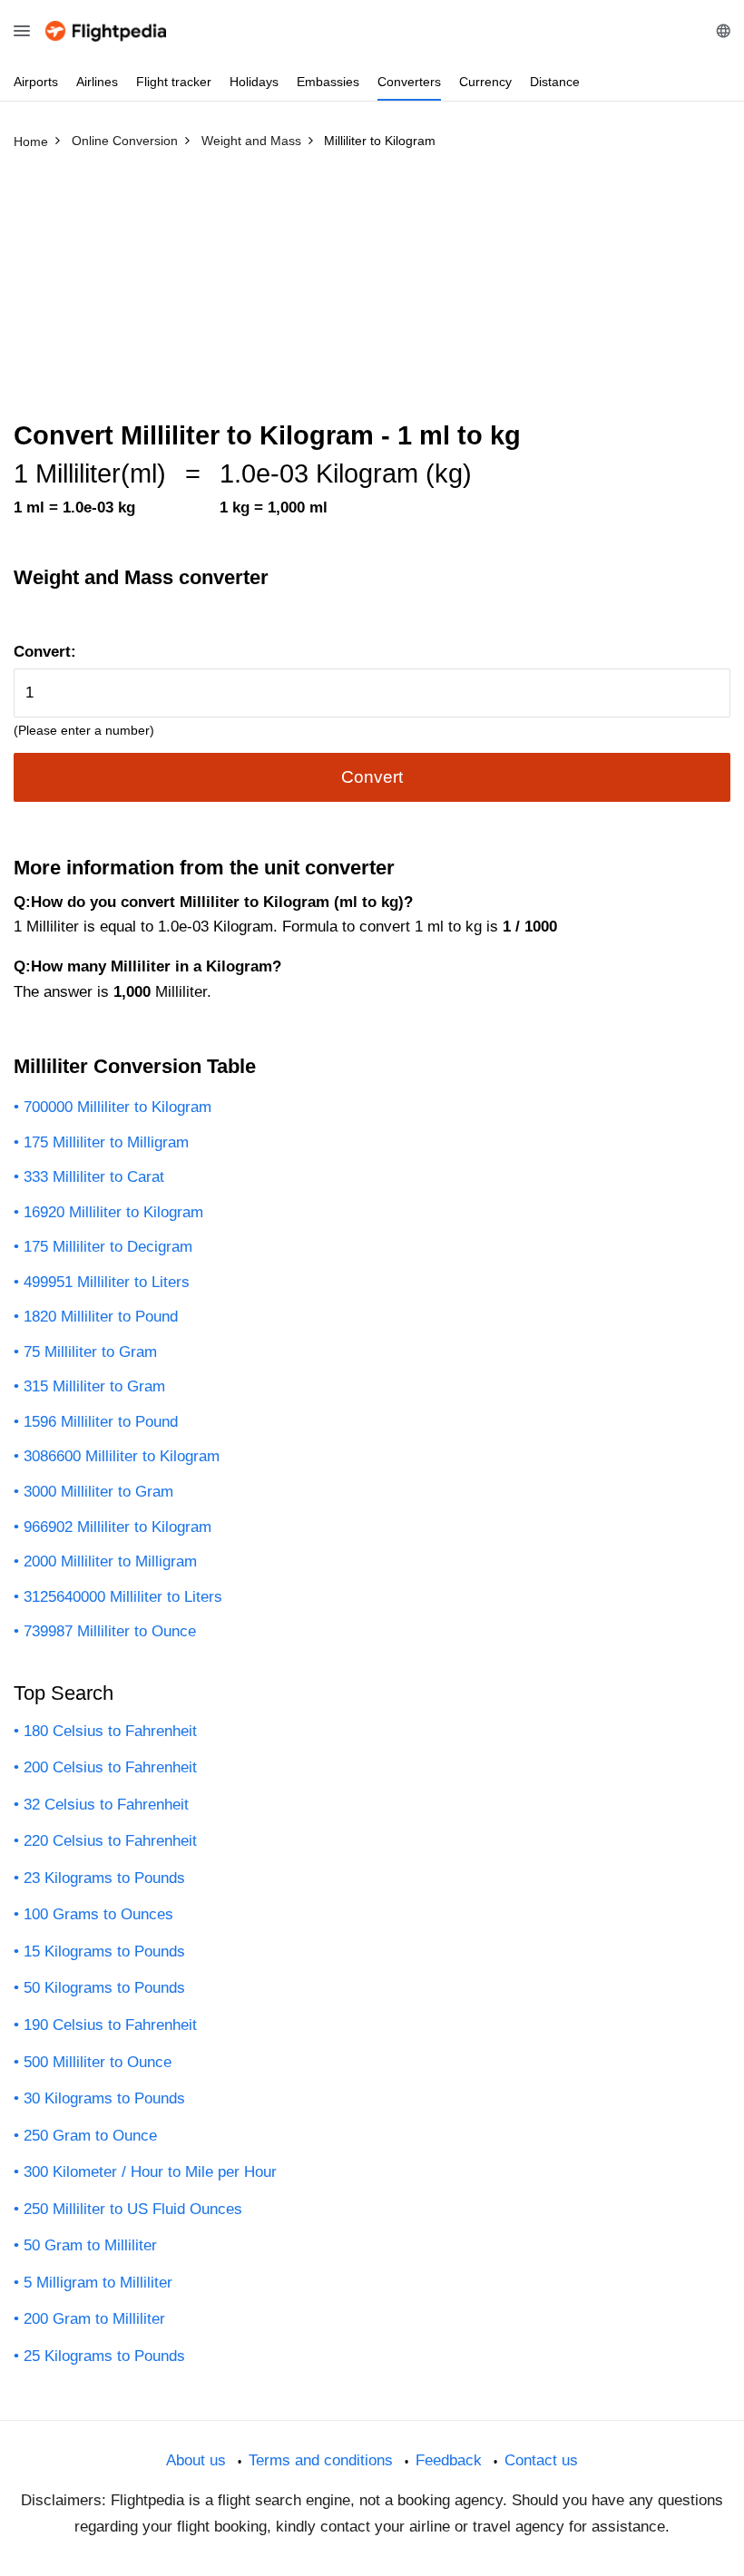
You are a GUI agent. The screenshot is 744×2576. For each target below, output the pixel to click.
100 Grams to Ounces (98, 1914)
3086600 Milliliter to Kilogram (122, 1456)
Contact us (541, 2460)
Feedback (449, 2460)
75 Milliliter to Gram (90, 1352)
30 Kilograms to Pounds (104, 2098)
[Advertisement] (372, 293)
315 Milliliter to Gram (94, 1386)
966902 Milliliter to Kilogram (117, 1527)
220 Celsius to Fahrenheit (110, 1841)
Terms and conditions (321, 2460)
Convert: (45, 652)
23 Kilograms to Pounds (104, 1878)
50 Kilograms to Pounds (104, 1988)
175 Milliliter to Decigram (108, 1247)
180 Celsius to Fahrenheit (110, 1731)
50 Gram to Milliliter (90, 2245)
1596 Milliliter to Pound (101, 1422)
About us (196, 2460)
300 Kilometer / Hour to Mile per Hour (150, 2172)
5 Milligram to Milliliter (98, 2283)
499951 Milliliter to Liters (107, 1282)
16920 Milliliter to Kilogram (113, 1212)
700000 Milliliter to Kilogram (117, 1107)
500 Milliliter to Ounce (98, 2062)
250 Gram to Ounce (90, 2136)
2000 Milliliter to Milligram (110, 1561)
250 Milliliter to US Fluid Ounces (133, 2209)
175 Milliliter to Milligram (106, 1142)
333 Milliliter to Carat (94, 1177)
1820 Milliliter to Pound (101, 1317)
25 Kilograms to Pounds (104, 2356)
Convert (372, 777)
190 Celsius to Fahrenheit (110, 2025)
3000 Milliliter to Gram (98, 1492)
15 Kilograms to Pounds (104, 1952)
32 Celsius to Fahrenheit (106, 1805)
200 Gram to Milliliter (94, 2319)
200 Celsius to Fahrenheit (110, 1767)
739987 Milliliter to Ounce (110, 1631)
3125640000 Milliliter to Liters (123, 1597)
